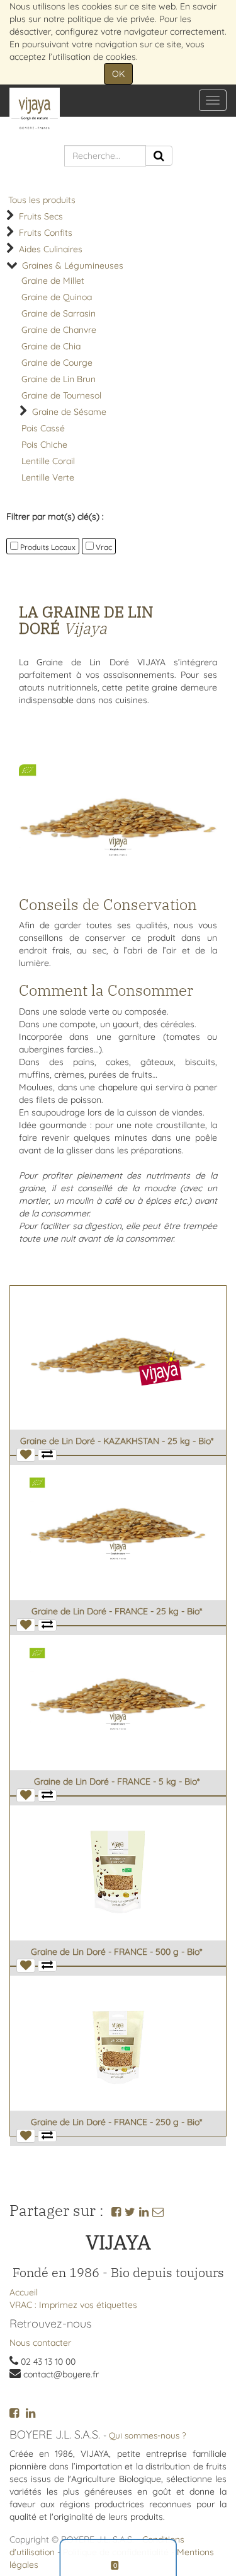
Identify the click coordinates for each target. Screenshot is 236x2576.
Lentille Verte (48, 477)
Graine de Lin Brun (59, 379)
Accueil (24, 2292)
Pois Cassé (43, 428)
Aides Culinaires (51, 249)
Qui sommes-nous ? (148, 2435)
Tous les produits (42, 200)
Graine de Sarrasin (59, 313)
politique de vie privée (111, 19)
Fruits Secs (41, 216)
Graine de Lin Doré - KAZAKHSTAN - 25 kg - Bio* (117, 1441)
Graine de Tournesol (61, 395)
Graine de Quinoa (57, 297)
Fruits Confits (46, 233)
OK (118, 74)
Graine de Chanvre (59, 330)
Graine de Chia (51, 346)
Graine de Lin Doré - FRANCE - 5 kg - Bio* (117, 1781)
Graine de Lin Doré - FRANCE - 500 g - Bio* (116, 1952)
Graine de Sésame (69, 412)
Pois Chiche (44, 445)
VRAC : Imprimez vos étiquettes (73, 2305)
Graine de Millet (53, 281)
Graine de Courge (57, 363)
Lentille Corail (48, 461)
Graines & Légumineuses (73, 265)
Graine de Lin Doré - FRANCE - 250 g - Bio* (116, 2122)
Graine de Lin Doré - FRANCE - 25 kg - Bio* (117, 1611)
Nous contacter (40, 2343)
